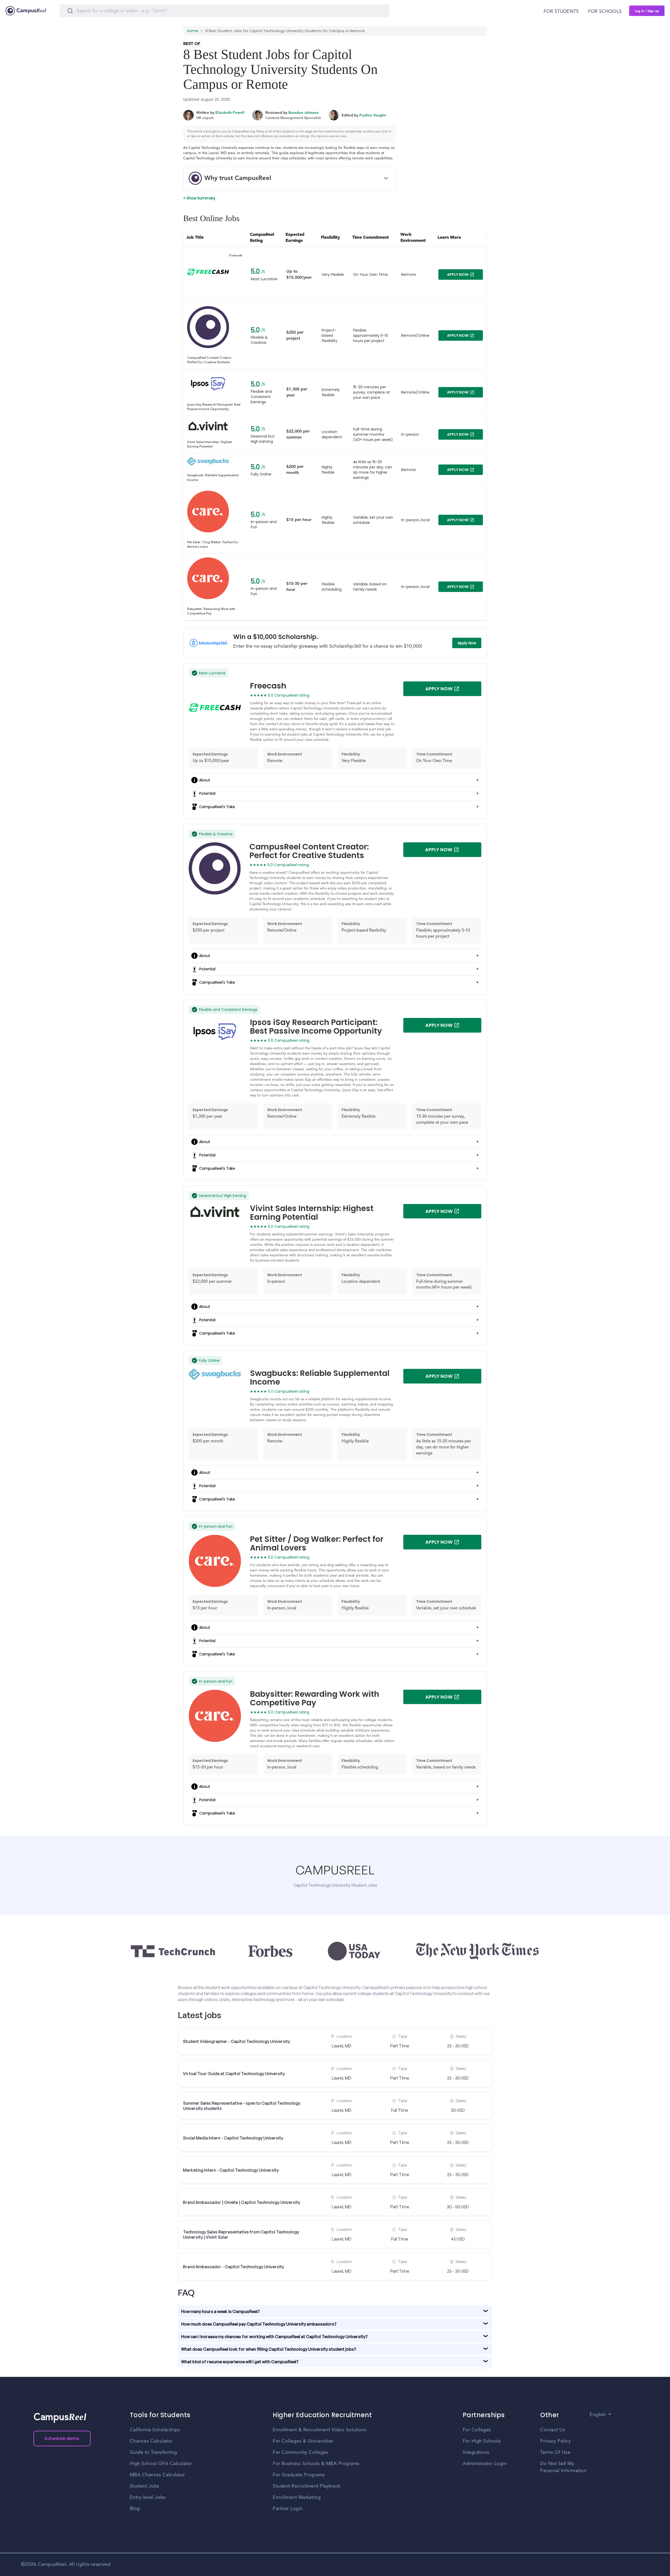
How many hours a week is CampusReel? (220, 2311)
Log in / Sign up (647, 11)
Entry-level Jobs (148, 2497)
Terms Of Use (555, 2452)
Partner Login (288, 2509)
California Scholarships (155, 2430)
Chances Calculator (151, 2441)
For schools (605, 12)
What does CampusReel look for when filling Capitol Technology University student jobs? (269, 2349)
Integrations (476, 2452)
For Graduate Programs (299, 2475)
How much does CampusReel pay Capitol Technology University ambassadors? (259, 2324)
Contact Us (553, 2430)
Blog (135, 2509)
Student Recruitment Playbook (307, 2486)
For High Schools (482, 2441)
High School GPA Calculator (161, 2464)
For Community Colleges (300, 2452)
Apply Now (467, 643)
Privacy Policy (555, 2441)
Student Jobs (145, 2486)
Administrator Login (485, 2464)
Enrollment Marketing (297, 2497)
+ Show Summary (199, 198)
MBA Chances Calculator (157, 2475)
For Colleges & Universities (303, 2441)
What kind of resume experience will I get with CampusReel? (240, 2362)
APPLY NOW (458, 275)
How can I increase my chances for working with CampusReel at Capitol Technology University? (274, 2337)
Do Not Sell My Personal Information (563, 2467)
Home (193, 31)
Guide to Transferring (153, 2452)
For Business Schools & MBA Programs (316, 2464)
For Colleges (477, 2430)
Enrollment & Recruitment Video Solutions (320, 2430)
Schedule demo (62, 2438)
